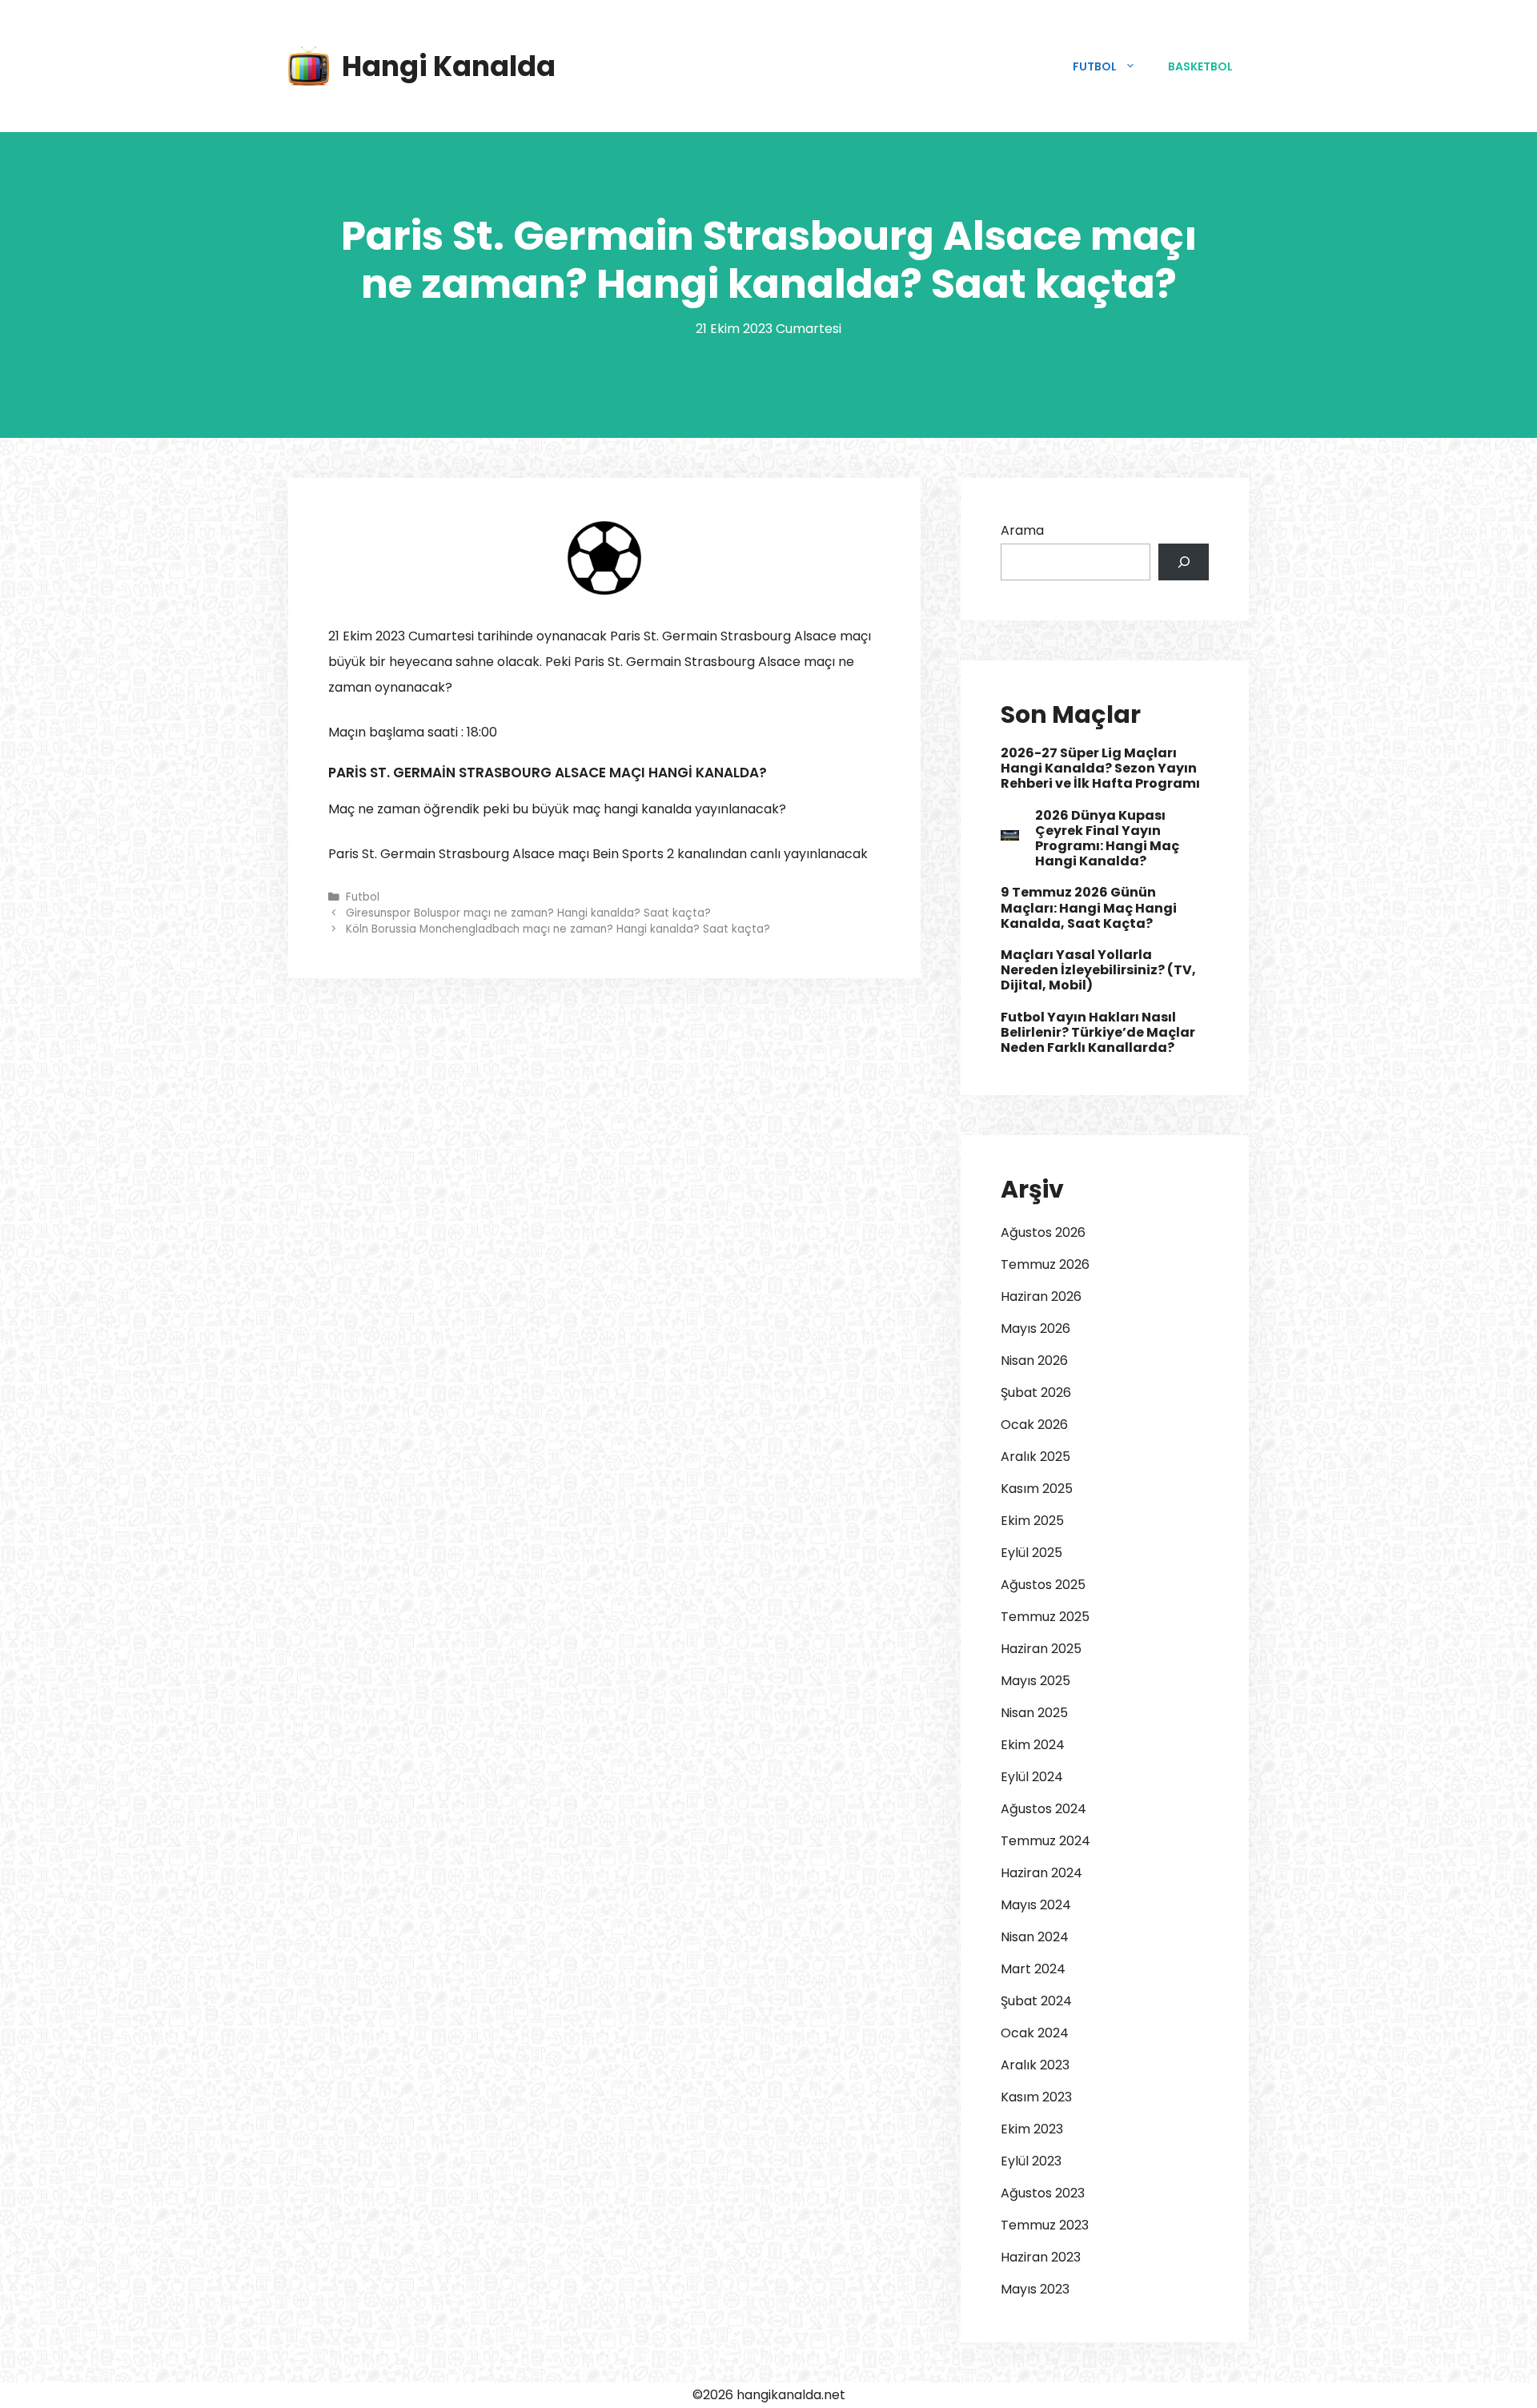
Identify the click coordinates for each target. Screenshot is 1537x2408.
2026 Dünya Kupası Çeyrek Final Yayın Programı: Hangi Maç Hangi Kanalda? (1107, 839)
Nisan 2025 (1034, 1713)
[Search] (1184, 562)
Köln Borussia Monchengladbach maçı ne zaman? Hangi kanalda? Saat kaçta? (558, 929)
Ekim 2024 (1033, 1745)
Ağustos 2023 (1043, 2193)
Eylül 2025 (1031, 1553)
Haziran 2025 (1041, 1649)
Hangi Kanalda (449, 66)
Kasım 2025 (1037, 1489)
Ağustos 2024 (1043, 1809)
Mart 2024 (1033, 1969)
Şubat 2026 (1036, 1393)
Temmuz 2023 (1045, 2225)
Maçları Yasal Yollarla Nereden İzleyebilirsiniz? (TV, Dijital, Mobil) (1098, 970)
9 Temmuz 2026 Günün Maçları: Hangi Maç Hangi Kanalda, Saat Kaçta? (1089, 907)
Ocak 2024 (1035, 2033)
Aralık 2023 (1035, 2065)
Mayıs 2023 (1035, 2289)
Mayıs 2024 (1036, 1905)
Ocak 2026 (1034, 1425)
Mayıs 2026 (1035, 1328)
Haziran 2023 (1041, 2257)
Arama (1022, 530)
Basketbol (1200, 66)
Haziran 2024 (1041, 1873)
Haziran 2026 (1041, 1296)
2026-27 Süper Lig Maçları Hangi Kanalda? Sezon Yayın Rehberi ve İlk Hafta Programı (1100, 768)
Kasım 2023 (1036, 2097)
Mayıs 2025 (1035, 1681)
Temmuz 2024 (1045, 1841)
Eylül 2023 (1031, 2161)
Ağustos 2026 (1043, 1232)
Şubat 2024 (1036, 2001)
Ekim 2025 (1032, 1521)
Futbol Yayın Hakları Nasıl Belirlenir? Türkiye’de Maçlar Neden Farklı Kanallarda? (1098, 1032)
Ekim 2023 (1032, 2129)
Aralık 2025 (1035, 1457)
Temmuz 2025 (1045, 1617)
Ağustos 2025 (1043, 1585)
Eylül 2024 (1032, 1777)
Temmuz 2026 (1045, 1264)
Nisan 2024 (1035, 1937)
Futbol (1095, 66)
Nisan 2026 (1034, 1361)
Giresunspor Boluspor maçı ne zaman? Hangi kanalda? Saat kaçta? (528, 913)
